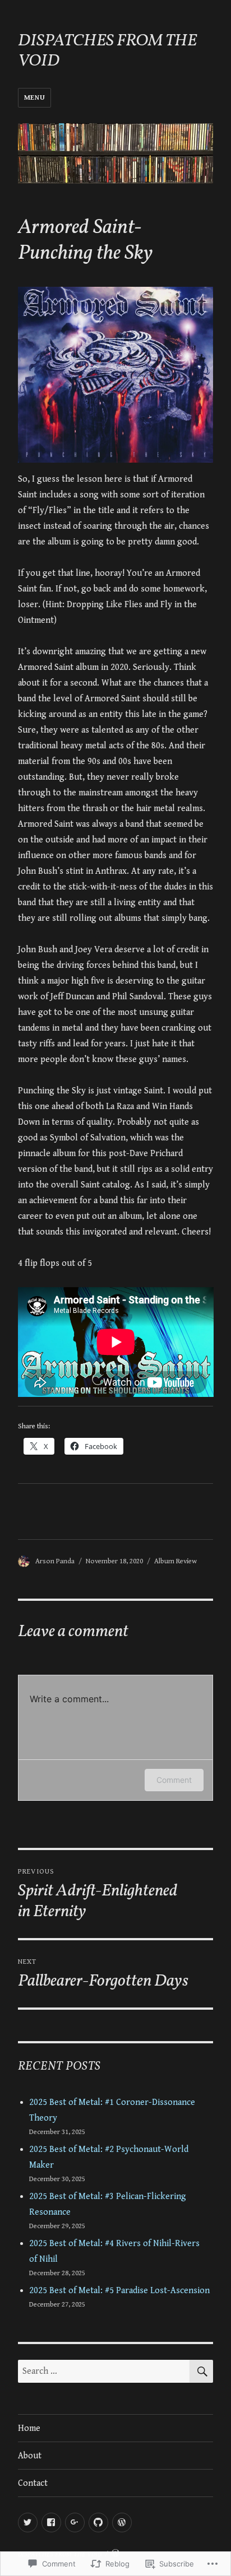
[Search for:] (104, 2371)
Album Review (175, 1561)
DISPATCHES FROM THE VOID (107, 51)
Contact (33, 2483)
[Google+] (75, 2523)
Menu (34, 98)
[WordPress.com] (122, 2523)
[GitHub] (98, 2523)
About (30, 2456)
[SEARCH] (201, 2371)
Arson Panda (55, 1561)
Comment (174, 1780)
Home (29, 2428)
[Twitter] (28, 2523)
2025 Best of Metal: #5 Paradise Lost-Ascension (119, 2291)
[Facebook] (51, 2523)
